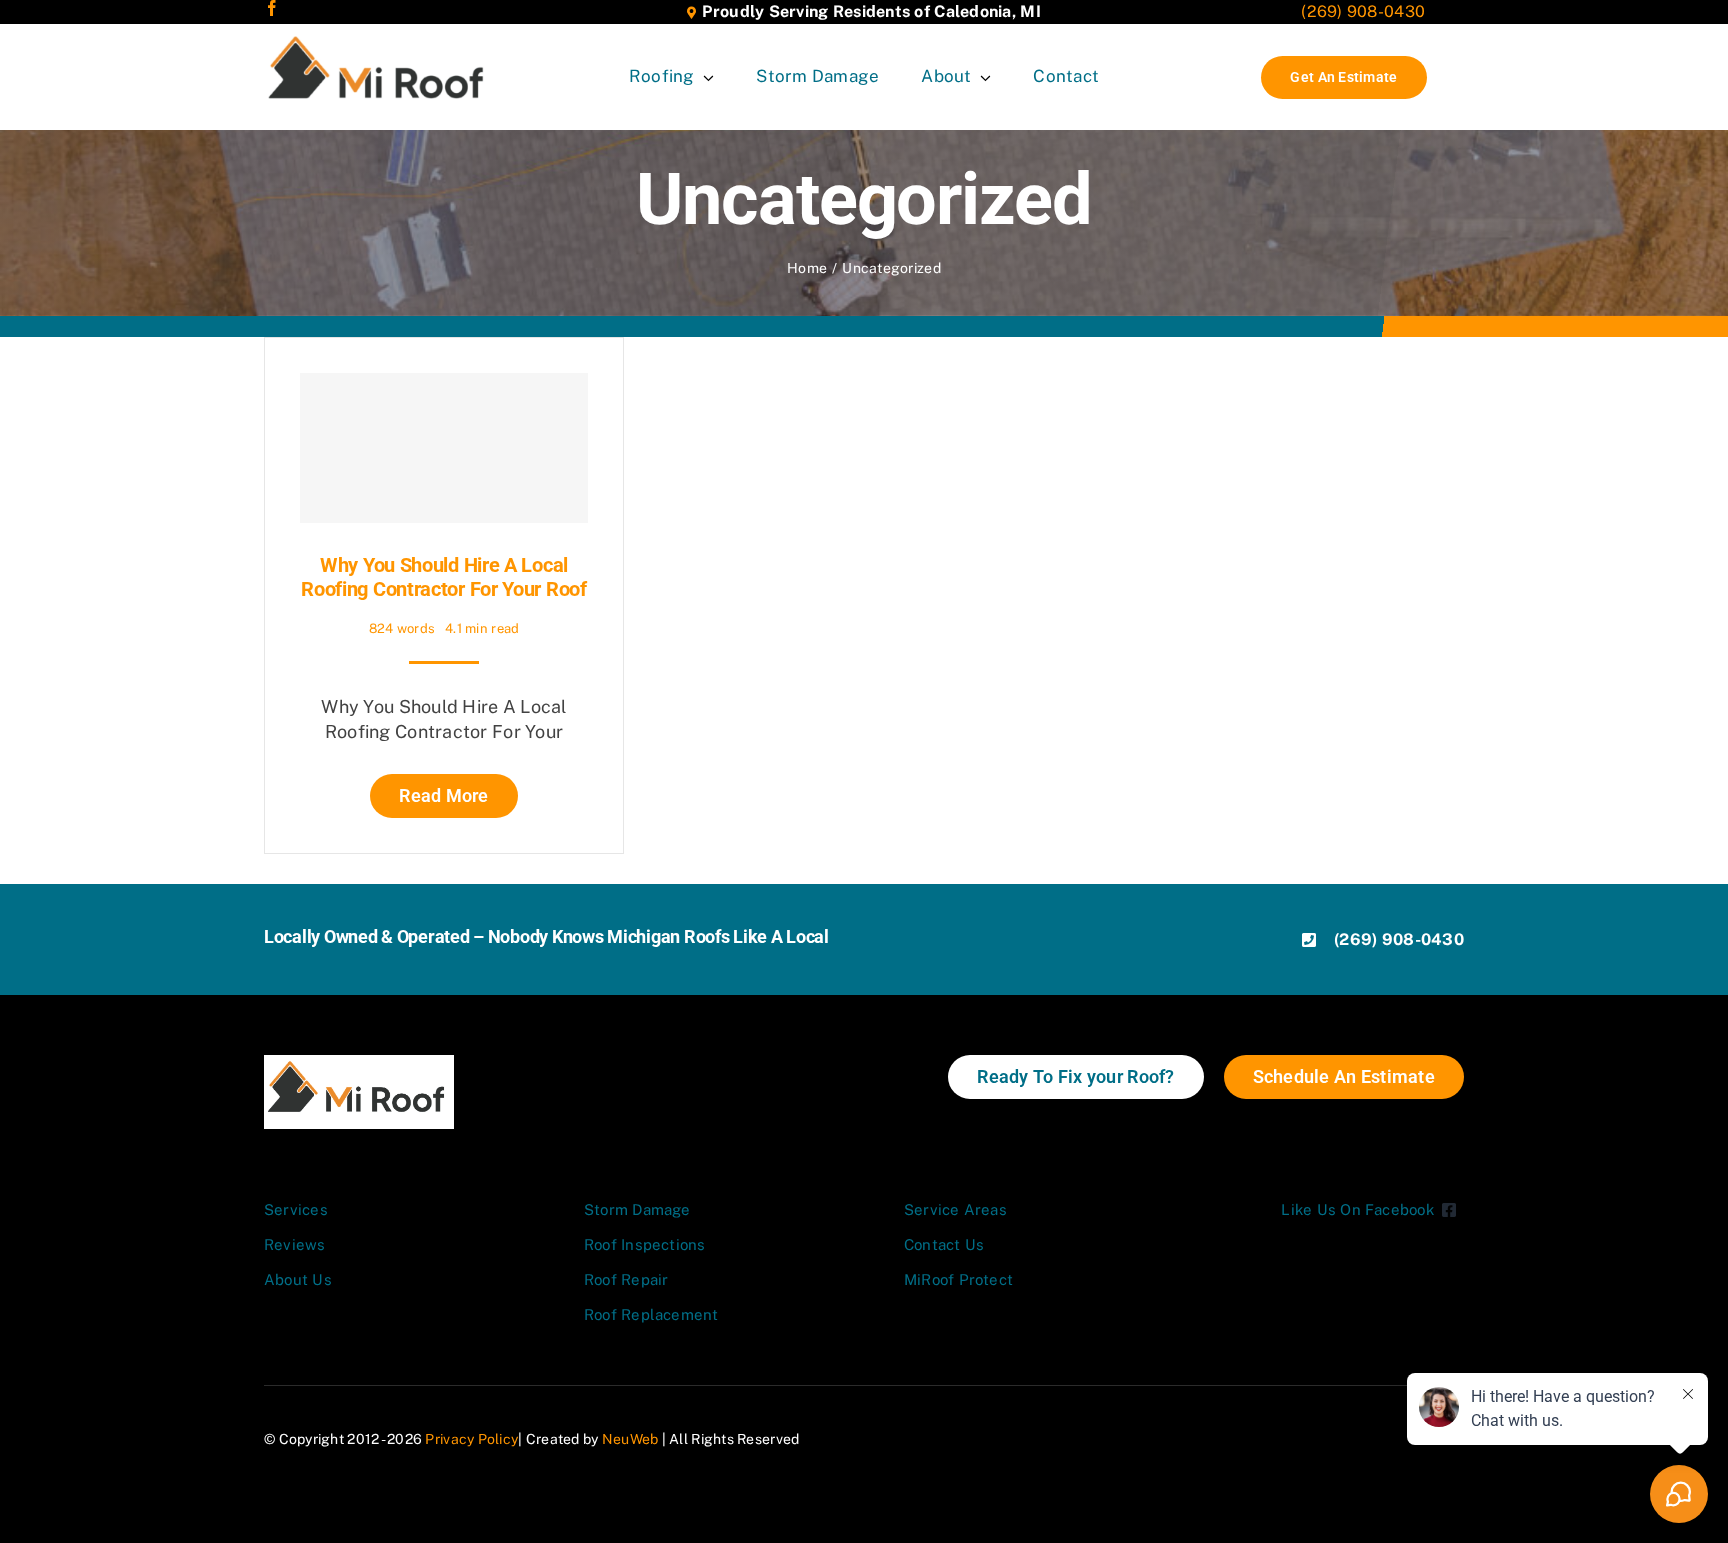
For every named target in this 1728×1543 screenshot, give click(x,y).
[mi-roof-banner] (379, 37)
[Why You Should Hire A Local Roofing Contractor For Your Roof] (444, 448)
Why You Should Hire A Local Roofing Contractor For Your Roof (443, 577)
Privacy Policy (471, 1439)
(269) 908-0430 (1363, 11)
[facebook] (272, 8)
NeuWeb (630, 1439)
